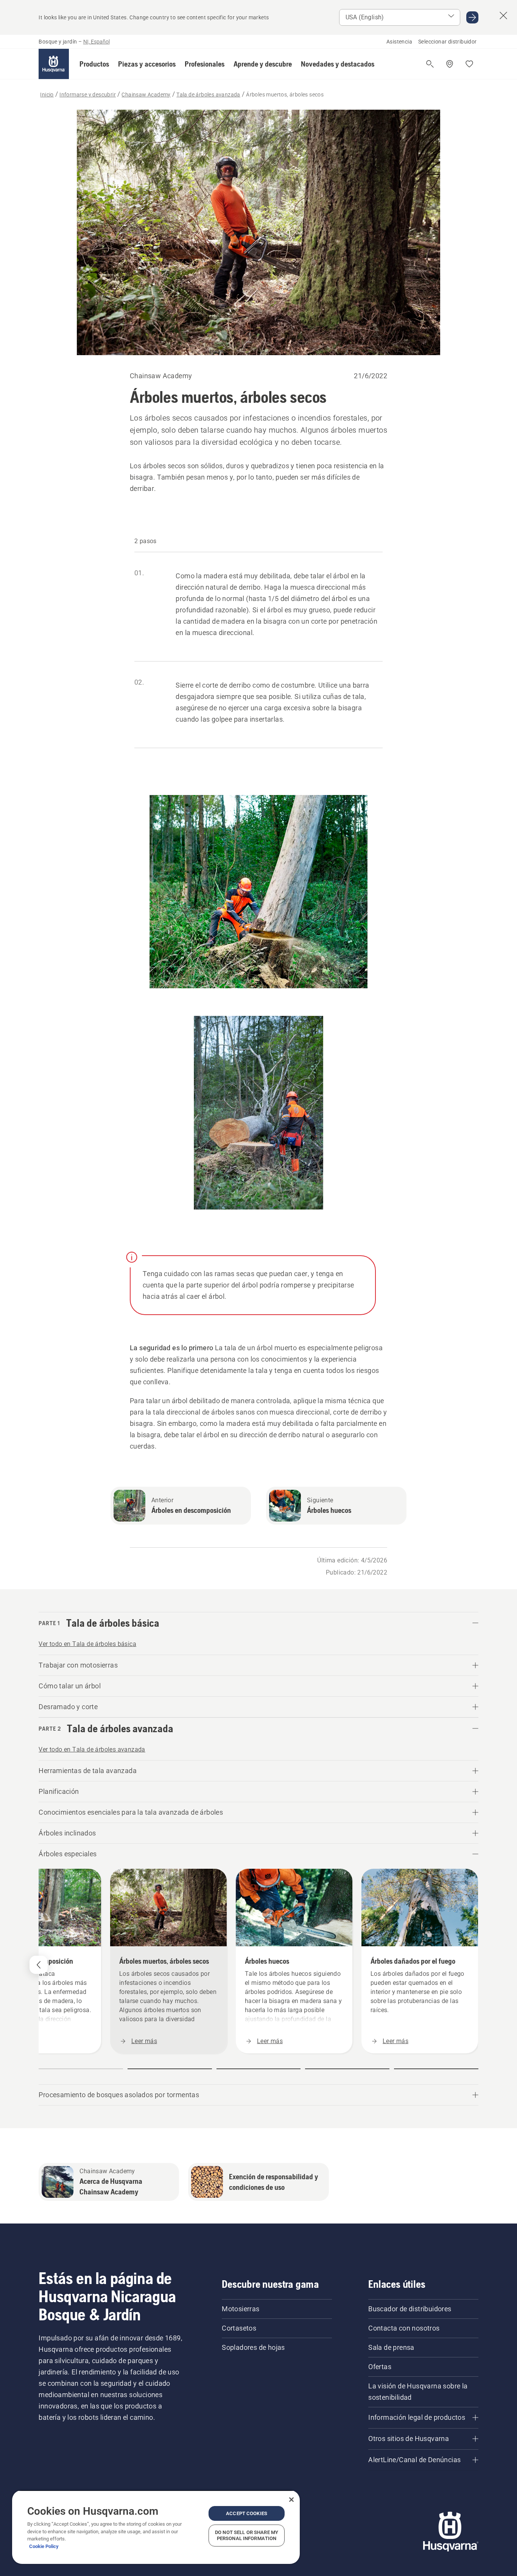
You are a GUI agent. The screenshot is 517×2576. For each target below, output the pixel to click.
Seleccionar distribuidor (448, 42)
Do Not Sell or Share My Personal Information (247, 2535)
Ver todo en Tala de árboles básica (87, 1644)
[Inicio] (54, 64)
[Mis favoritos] (469, 64)
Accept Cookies (247, 2513)
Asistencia (399, 42)
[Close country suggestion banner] (503, 16)
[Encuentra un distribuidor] (450, 64)
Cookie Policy (44, 2546)
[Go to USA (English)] (472, 17)
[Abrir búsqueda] (430, 64)
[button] (94, 64)
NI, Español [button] (97, 42)
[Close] (291, 2500)
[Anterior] (39, 1965)
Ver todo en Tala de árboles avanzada (92, 1749)
